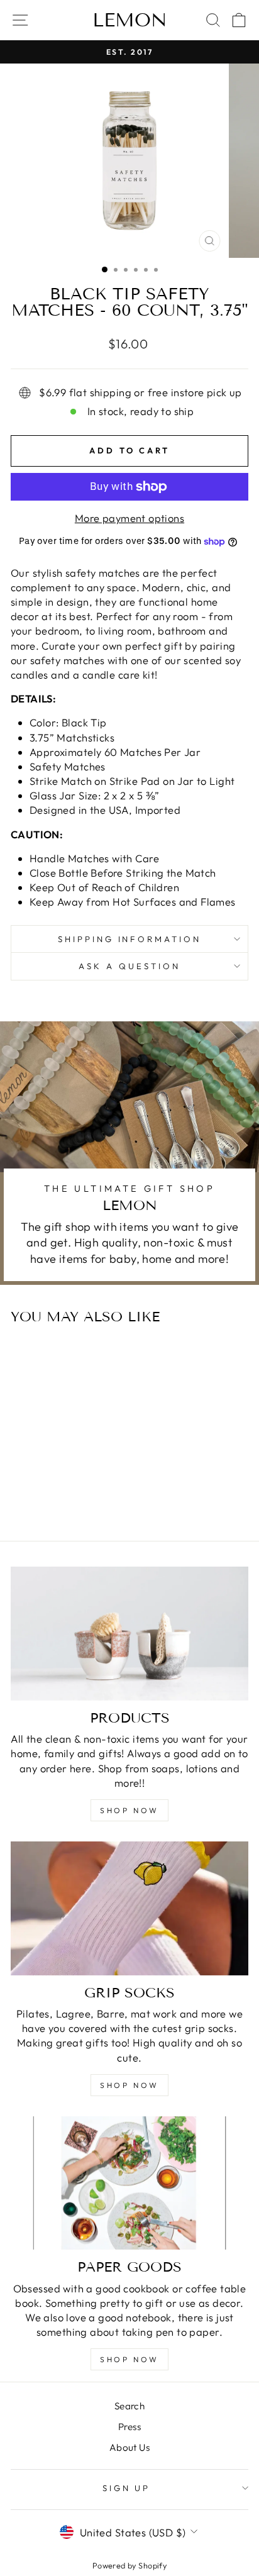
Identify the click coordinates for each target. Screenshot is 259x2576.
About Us (129, 2447)
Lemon (130, 20)
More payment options (129, 518)
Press (129, 2427)
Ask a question (129, 966)
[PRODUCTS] (129, 1634)
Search (129, 2406)
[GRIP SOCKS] (129, 1908)
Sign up (127, 2488)
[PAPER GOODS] (129, 2183)
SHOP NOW (129, 1810)
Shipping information (130, 939)
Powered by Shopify (129, 2565)
